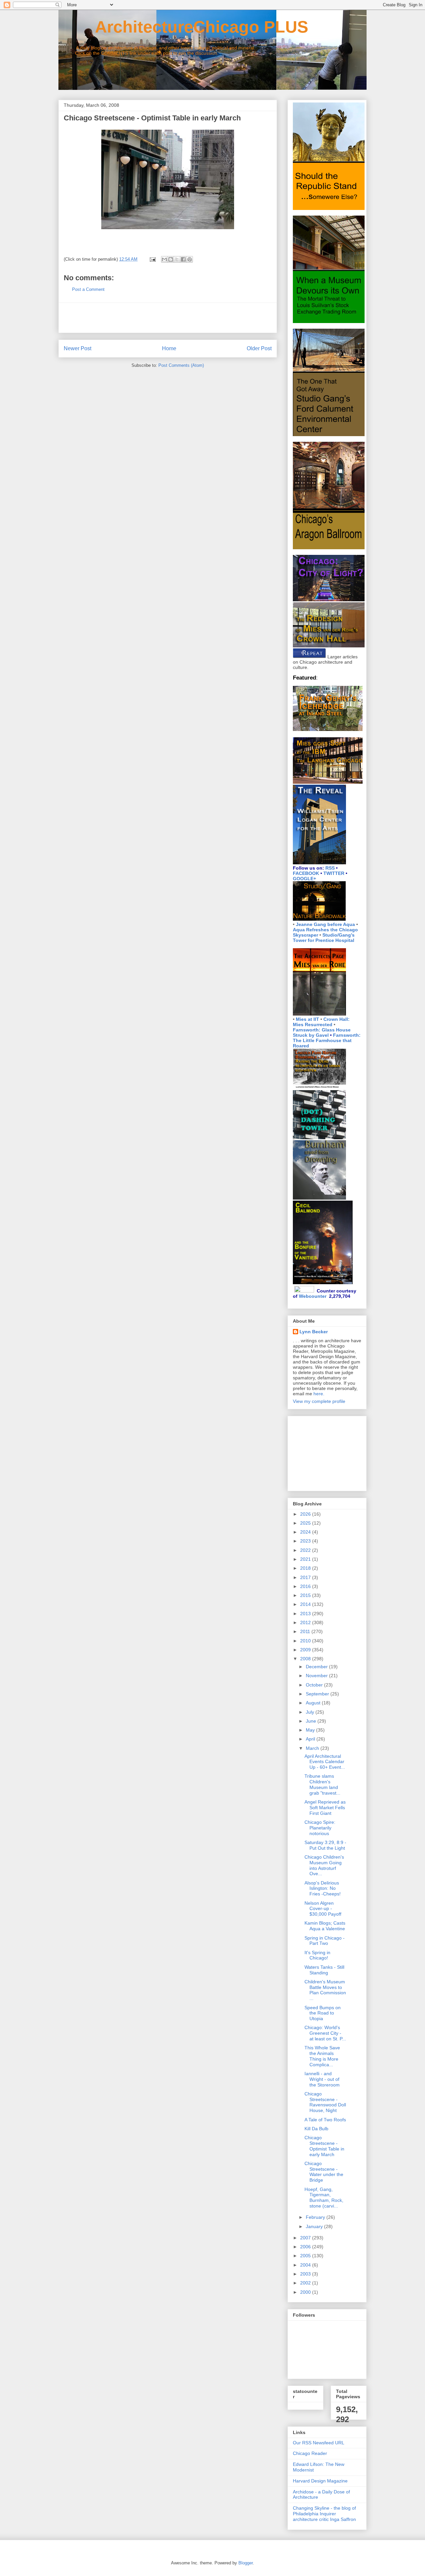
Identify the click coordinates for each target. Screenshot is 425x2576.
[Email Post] (152, 259)
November (317, 1676)
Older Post (259, 348)
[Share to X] (177, 259)
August (314, 1703)
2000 (306, 2292)
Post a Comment (88, 289)
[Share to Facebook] (183, 259)
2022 (306, 1550)
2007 (306, 2238)
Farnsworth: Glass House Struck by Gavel (322, 1032)
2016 (306, 1586)
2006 (306, 2247)
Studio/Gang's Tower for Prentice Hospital (324, 938)
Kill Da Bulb (316, 2129)
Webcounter (313, 1296)
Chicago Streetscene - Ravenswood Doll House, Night (325, 2102)
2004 (306, 2265)
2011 (306, 1631)
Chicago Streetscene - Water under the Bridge (324, 2172)
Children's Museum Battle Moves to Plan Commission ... (325, 1990)
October (315, 1685)
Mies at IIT (307, 1019)
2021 (306, 1559)
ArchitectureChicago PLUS (183, 27)
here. (319, 1394)
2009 (306, 1650)
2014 (306, 1604)
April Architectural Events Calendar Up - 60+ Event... (325, 1762)
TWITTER (334, 873)
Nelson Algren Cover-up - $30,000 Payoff (323, 1909)
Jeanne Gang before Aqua (325, 924)
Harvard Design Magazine (320, 2481)
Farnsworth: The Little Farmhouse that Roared (327, 1040)
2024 (306, 1532)
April (311, 1739)
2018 (306, 1568)
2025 (306, 1523)
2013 (306, 1614)
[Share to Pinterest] (190, 259)
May (311, 1730)
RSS (330, 868)
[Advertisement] (168, 318)
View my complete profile (319, 1401)
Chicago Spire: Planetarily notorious (320, 1828)
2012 (306, 1622)
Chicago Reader (310, 2453)
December (317, 1667)
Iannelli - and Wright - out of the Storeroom (322, 2079)
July (311, 1712)
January (315, 2226)
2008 (306, 1659)
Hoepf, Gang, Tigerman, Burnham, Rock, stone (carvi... (324, 2198)
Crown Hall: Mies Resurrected (321, 1022)
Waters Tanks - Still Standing (324, 1970)
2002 (306, 2283)
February (316, 2217)
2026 (306, 1514)
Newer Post (78, 348)
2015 (306, 1595)
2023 (306, 1541)
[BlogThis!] (171, 259)
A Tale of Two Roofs (325, 2120)
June (312, 1721)
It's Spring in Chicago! (317, 1955)
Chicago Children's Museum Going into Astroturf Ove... (324, 1865)
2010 (306, 1641)
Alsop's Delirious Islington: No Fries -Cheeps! (323, 1888)
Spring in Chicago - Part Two (325, 1941)
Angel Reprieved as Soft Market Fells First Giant (325, 1808)
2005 (306, 2256)
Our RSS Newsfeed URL (319, 2443)
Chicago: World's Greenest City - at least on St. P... (325, 2033)
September (318, 1694)
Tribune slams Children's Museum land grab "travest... (322, 1784)
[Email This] (164, 259)
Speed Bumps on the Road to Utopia (323, 2013)
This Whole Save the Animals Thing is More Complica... (322, 2056)
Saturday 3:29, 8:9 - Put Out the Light (325, 1845)
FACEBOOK (306, 873)
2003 (306, 2274)
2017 (306, 1577)
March (313, 1748)
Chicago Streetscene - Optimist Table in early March (324, 2146)
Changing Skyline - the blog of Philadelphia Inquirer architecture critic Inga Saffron (324, 2514)
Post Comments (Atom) (181, 365)
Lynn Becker (314, 1332)
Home (169, 348)
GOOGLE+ (304, 879)
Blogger (246, 2563)
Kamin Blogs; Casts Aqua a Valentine (325, 1926)
